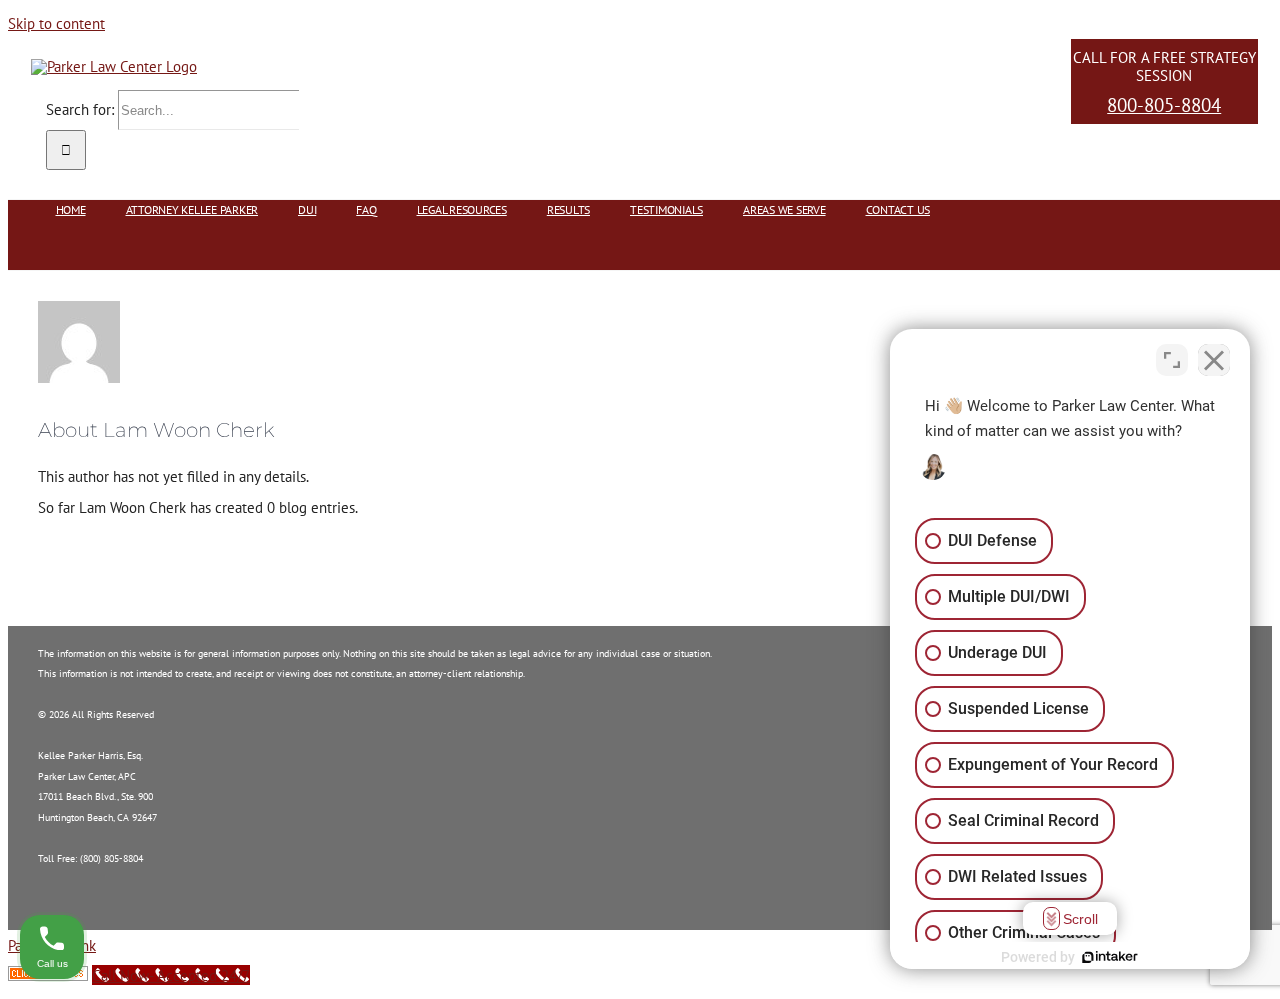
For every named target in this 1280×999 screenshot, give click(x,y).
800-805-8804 (1164, 105)
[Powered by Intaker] (1110, 957)
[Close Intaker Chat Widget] (1214, 360)
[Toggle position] (1172, 360)
